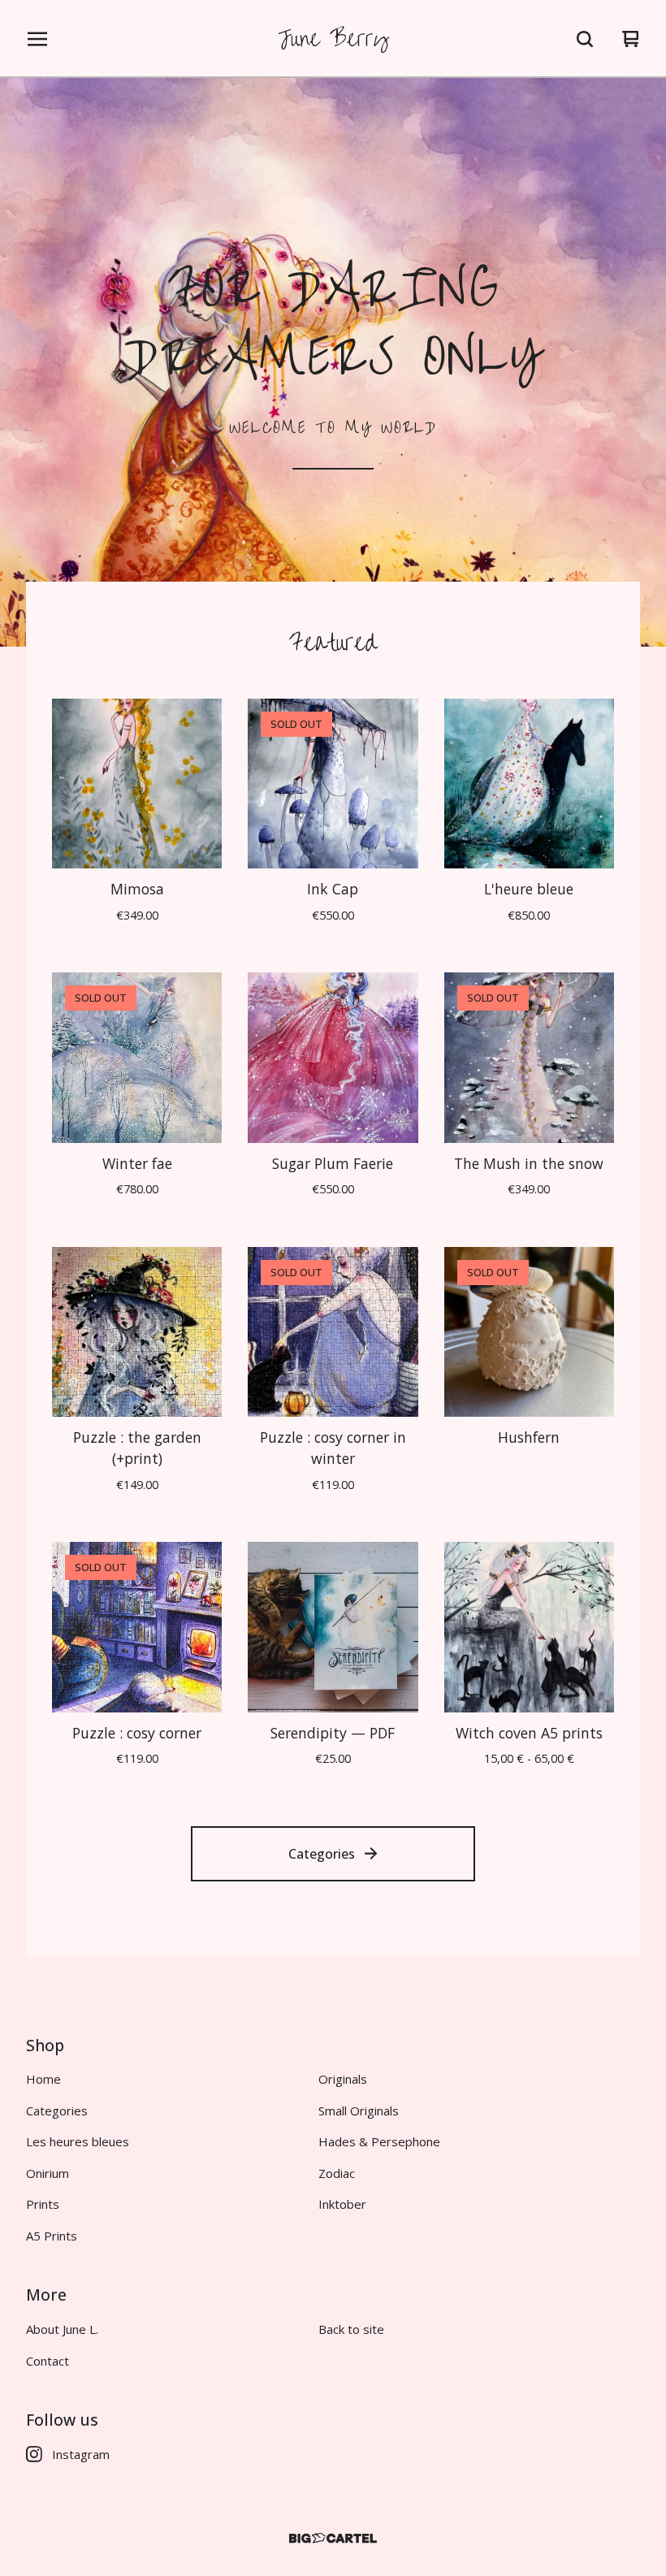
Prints (43, 2204)
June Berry (333, 39)
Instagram (81, 2454)
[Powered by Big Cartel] (333, 2538)
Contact (48, 2361)
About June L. (62, 2329)
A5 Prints (52, 2236)
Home (43, 2079)
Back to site (351, 2329)
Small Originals (359, 2111)
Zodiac (337, 2173)
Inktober (342, 2204)
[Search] (585, 39)
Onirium (48, 2173)
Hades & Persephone (379, 2141)
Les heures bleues (78, 2141)
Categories (322, 1854)
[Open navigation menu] (37, 39)
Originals (343, 2079)
